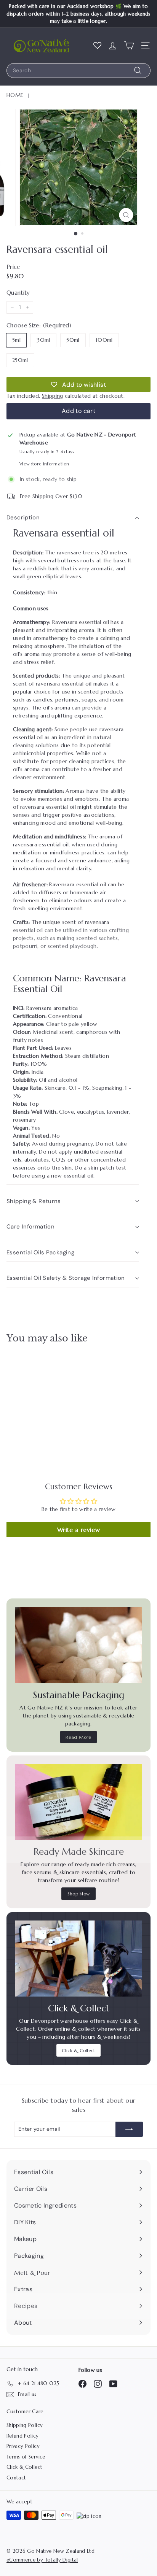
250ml (20, 360)
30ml (43, 340)
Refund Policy (23, 2436)
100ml (104, 340)
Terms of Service (26, 2457)
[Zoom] (126, 215)
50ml (73, 340)
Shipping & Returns (34, 1201)
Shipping (53, 396)
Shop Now (79, 1894)
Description (23, 517)
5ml (16, 340)
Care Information (30, 1227)
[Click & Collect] (78, 1959)
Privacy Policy (23, 2446)
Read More (78, 1737)
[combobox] (78, 71)
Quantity (18, 293)
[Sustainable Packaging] (78, 1645)
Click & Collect (78, 2050)
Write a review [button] (78, 1530)
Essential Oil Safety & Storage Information (66, 1278)
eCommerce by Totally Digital (42, 2560)
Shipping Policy (25, 2425)
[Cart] (129, 45)
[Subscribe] (129, 2129)
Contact (16, 2478)
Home (15, 95)
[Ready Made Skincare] (78, 1802)
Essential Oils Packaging (40, 1252)
